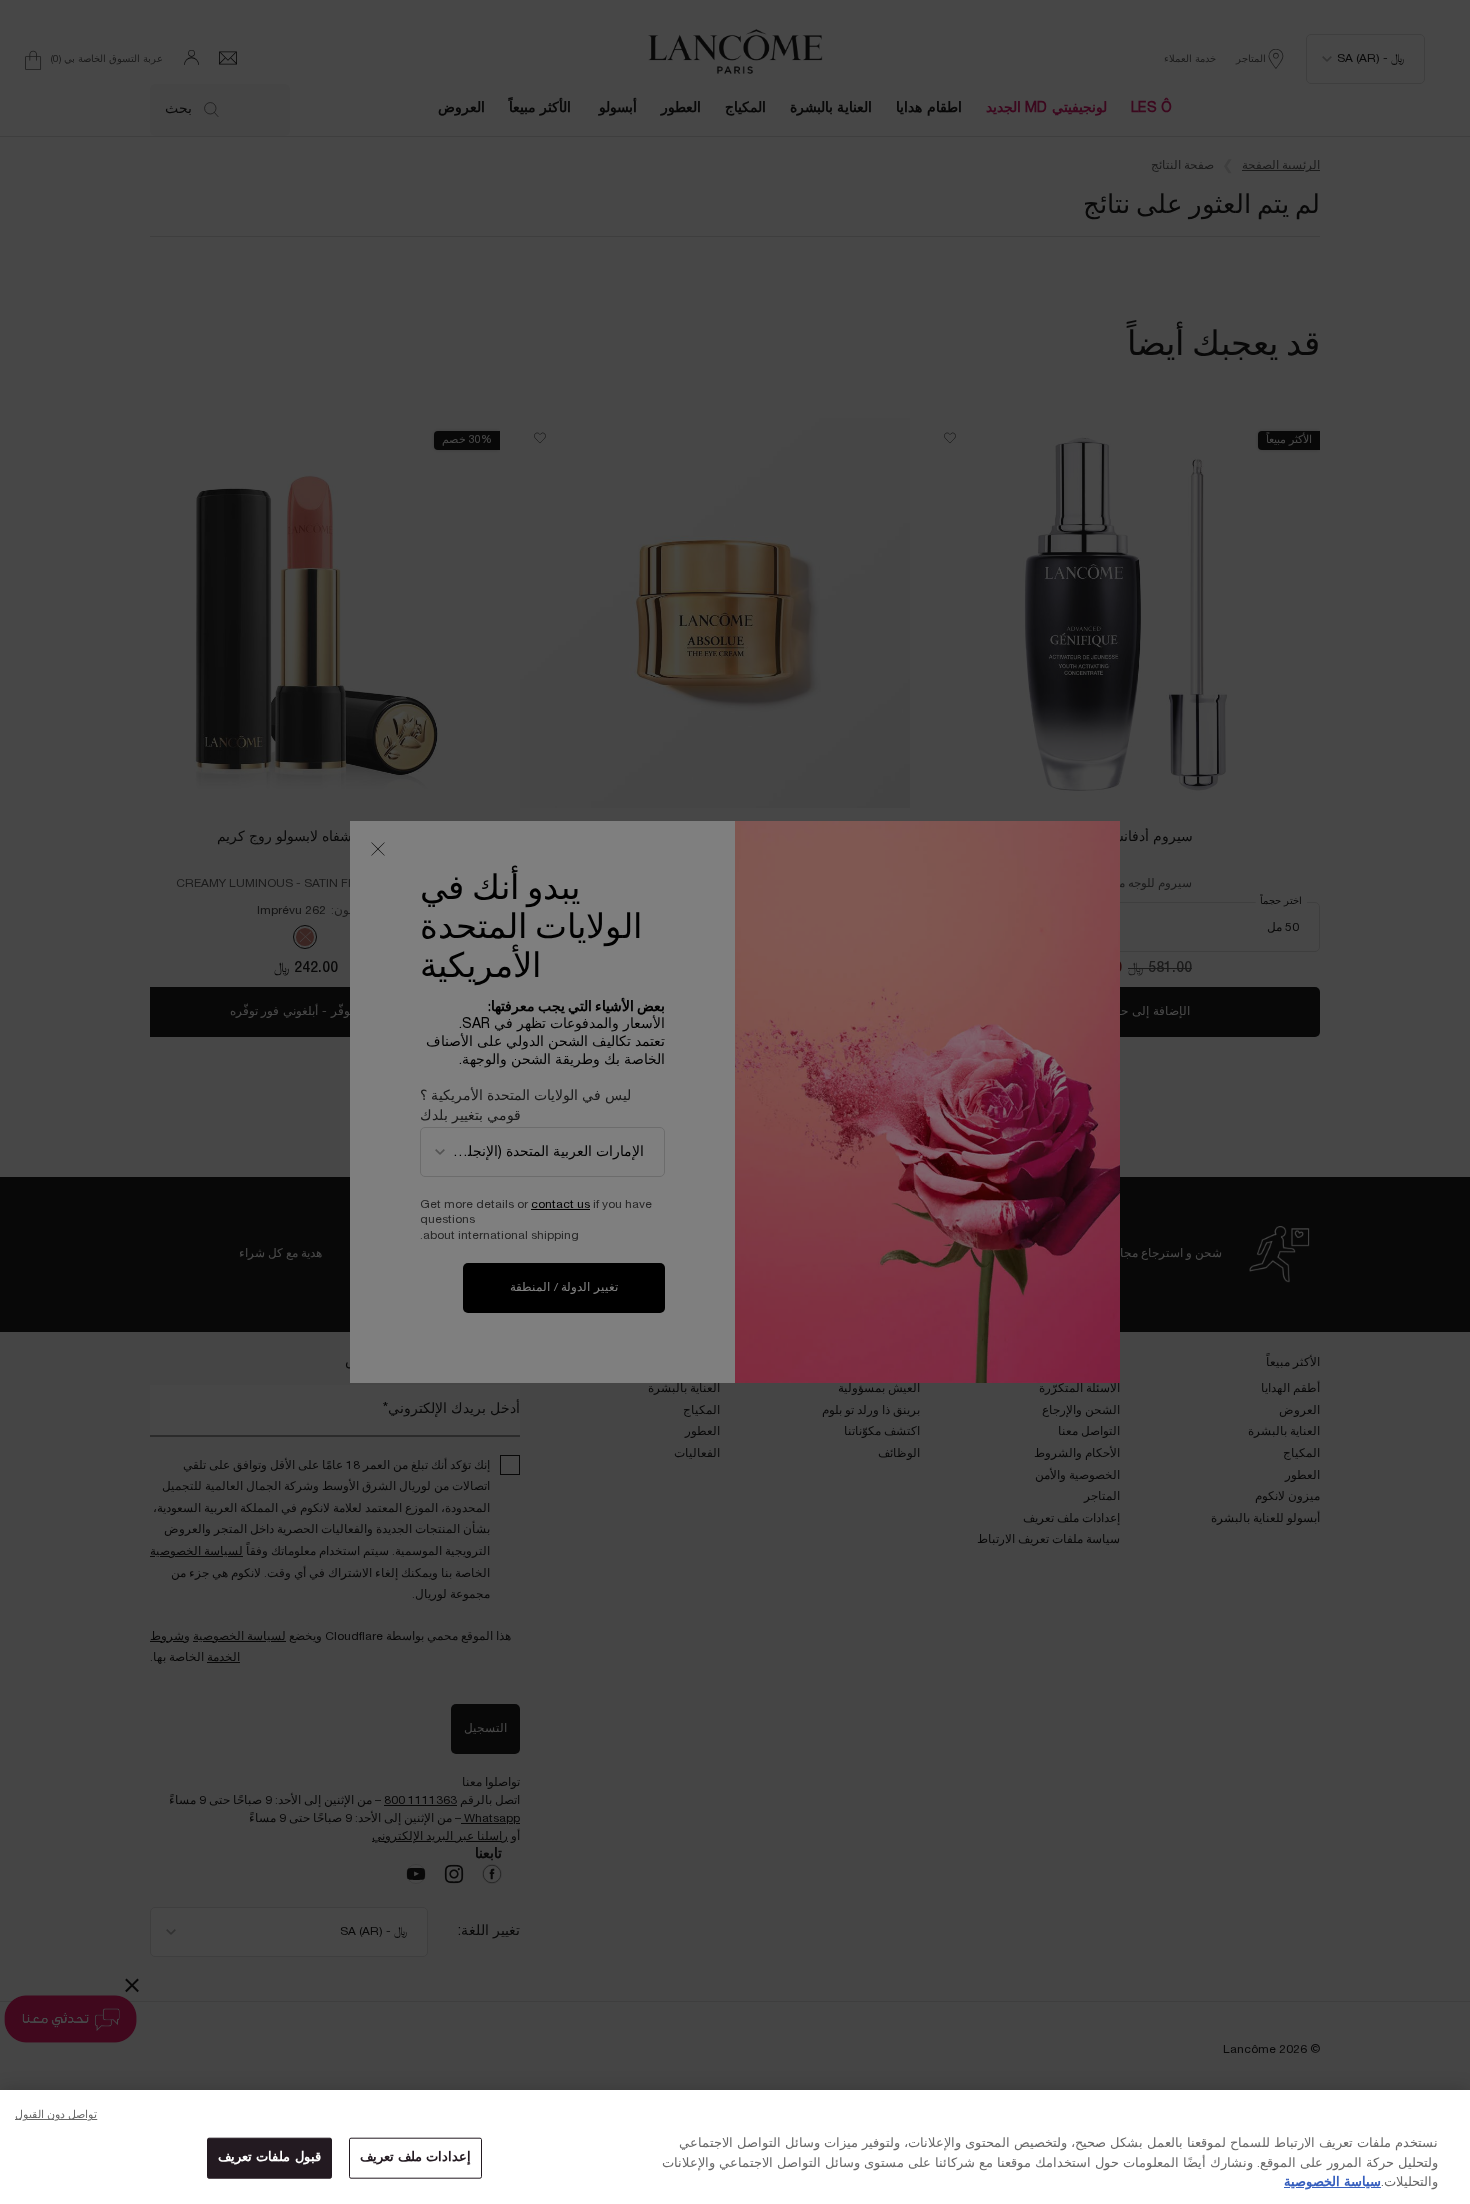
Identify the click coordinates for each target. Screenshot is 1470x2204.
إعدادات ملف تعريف (415, 2157)
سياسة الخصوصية (1332, 2183)
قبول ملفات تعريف (269, 2157)
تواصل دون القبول (56, 2115)
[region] (735, 2147)
